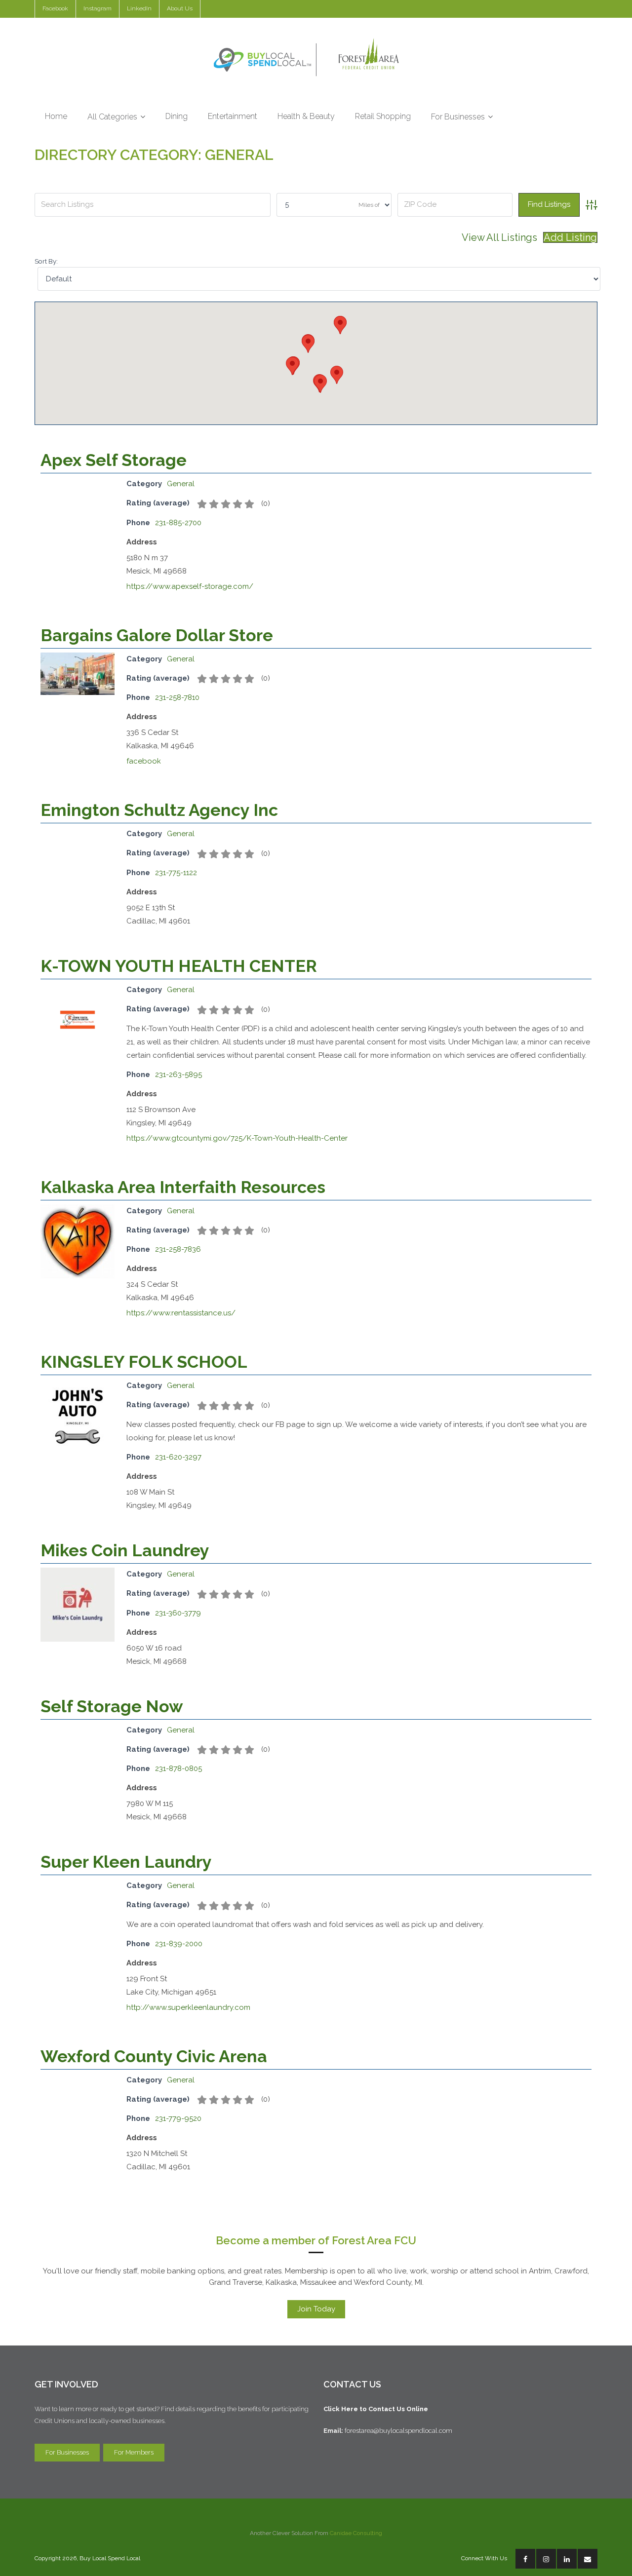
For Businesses (67, 2452)
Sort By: (46, 261)
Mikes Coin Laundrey (125, 1550)
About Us (180, 8)
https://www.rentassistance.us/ (181, 1313)
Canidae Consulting (356, 2533)
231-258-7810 (177, 697)
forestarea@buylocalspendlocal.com (400, 2431)
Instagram (98, 8)
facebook (144, 761)
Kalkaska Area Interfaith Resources (183, 1187)
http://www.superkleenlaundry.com (188, 2007)
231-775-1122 (176, 873)
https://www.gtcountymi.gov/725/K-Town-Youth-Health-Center (237, 1138)
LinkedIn (139, 8)
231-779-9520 (178, 2118)
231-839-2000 (179, 1944)
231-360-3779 (178, 1613)
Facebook (55, 8)
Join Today (316, 2309)
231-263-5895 (178, 1075)
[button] (320, 384)
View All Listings (499, 237)
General (181, 484)
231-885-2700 (178, 523)
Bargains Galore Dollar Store (157, 635)
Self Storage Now (112, 1706)
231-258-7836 (178, 1249)
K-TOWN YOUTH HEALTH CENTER (179, 966)
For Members (134, 2452)
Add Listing (570, 237)
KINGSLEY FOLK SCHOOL (144, 1362)
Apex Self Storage (114, 460)
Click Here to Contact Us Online (376, 2409)
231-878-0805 (178, 1769)
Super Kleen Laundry (126, 1862)
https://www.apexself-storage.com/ (190, 586)
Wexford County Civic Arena (154, 2056)
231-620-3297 (178, 1457)
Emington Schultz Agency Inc (159, 810)
